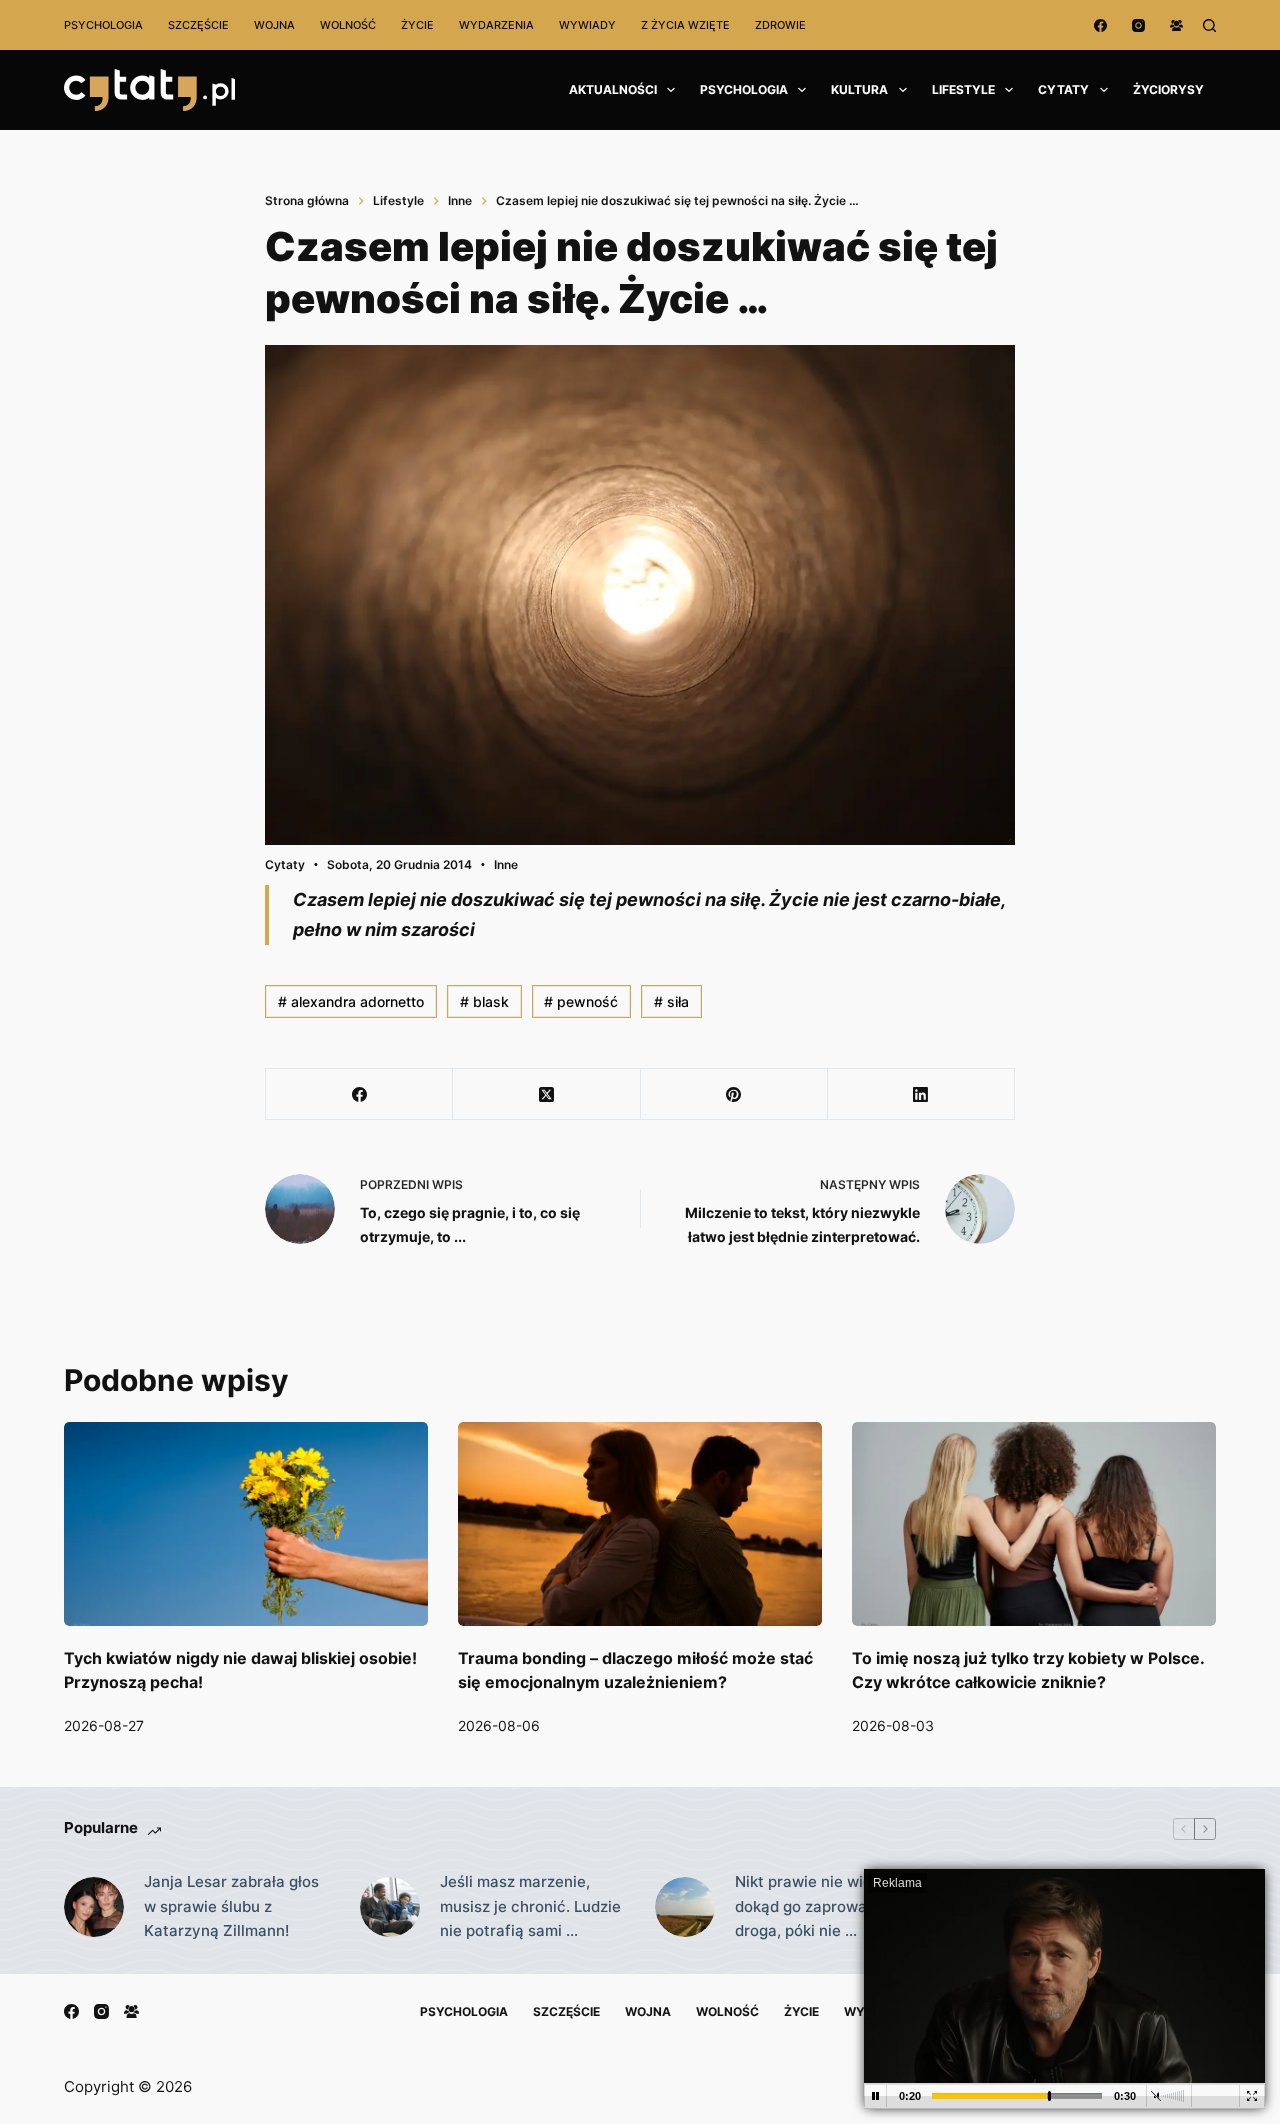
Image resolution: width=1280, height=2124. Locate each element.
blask (484, 1001)
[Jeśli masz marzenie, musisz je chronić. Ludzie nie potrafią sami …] (390, 1907)
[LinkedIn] (921, 1094)
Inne (506, 864)
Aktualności (613, 89)
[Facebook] (1100, 25)
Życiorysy (1168, 89)
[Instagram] (1138, 25)
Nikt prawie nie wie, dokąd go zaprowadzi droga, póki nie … (811, 1906)
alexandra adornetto (351, 1001)
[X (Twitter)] (546, 1094)
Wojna (274, 25)
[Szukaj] (1209, 25)
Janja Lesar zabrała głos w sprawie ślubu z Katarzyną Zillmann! (231, 1906)
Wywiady (587, 25)
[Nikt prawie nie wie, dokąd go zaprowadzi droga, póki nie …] (685, 1907)
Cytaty (1063, 89)
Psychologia (103, 25)
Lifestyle (963, 89)
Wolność (348, 25)
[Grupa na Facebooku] (1176, 25)
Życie (417, 25)
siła (671, 1001)
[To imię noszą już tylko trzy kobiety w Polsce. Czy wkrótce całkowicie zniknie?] (1034, 1524)
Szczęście (198, 25)
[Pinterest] (734, 1094)
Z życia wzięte (685, 25)
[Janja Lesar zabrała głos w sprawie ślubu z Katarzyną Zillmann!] (94, 1907)
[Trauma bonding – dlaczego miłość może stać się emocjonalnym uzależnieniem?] (640, 1524)
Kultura (859, 89)
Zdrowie (780, 25)
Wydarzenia (496, 25)
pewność (581, 1001)
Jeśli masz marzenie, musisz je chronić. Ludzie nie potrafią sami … (530, 1906)
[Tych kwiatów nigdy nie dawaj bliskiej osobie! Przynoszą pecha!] (246, 1524)
